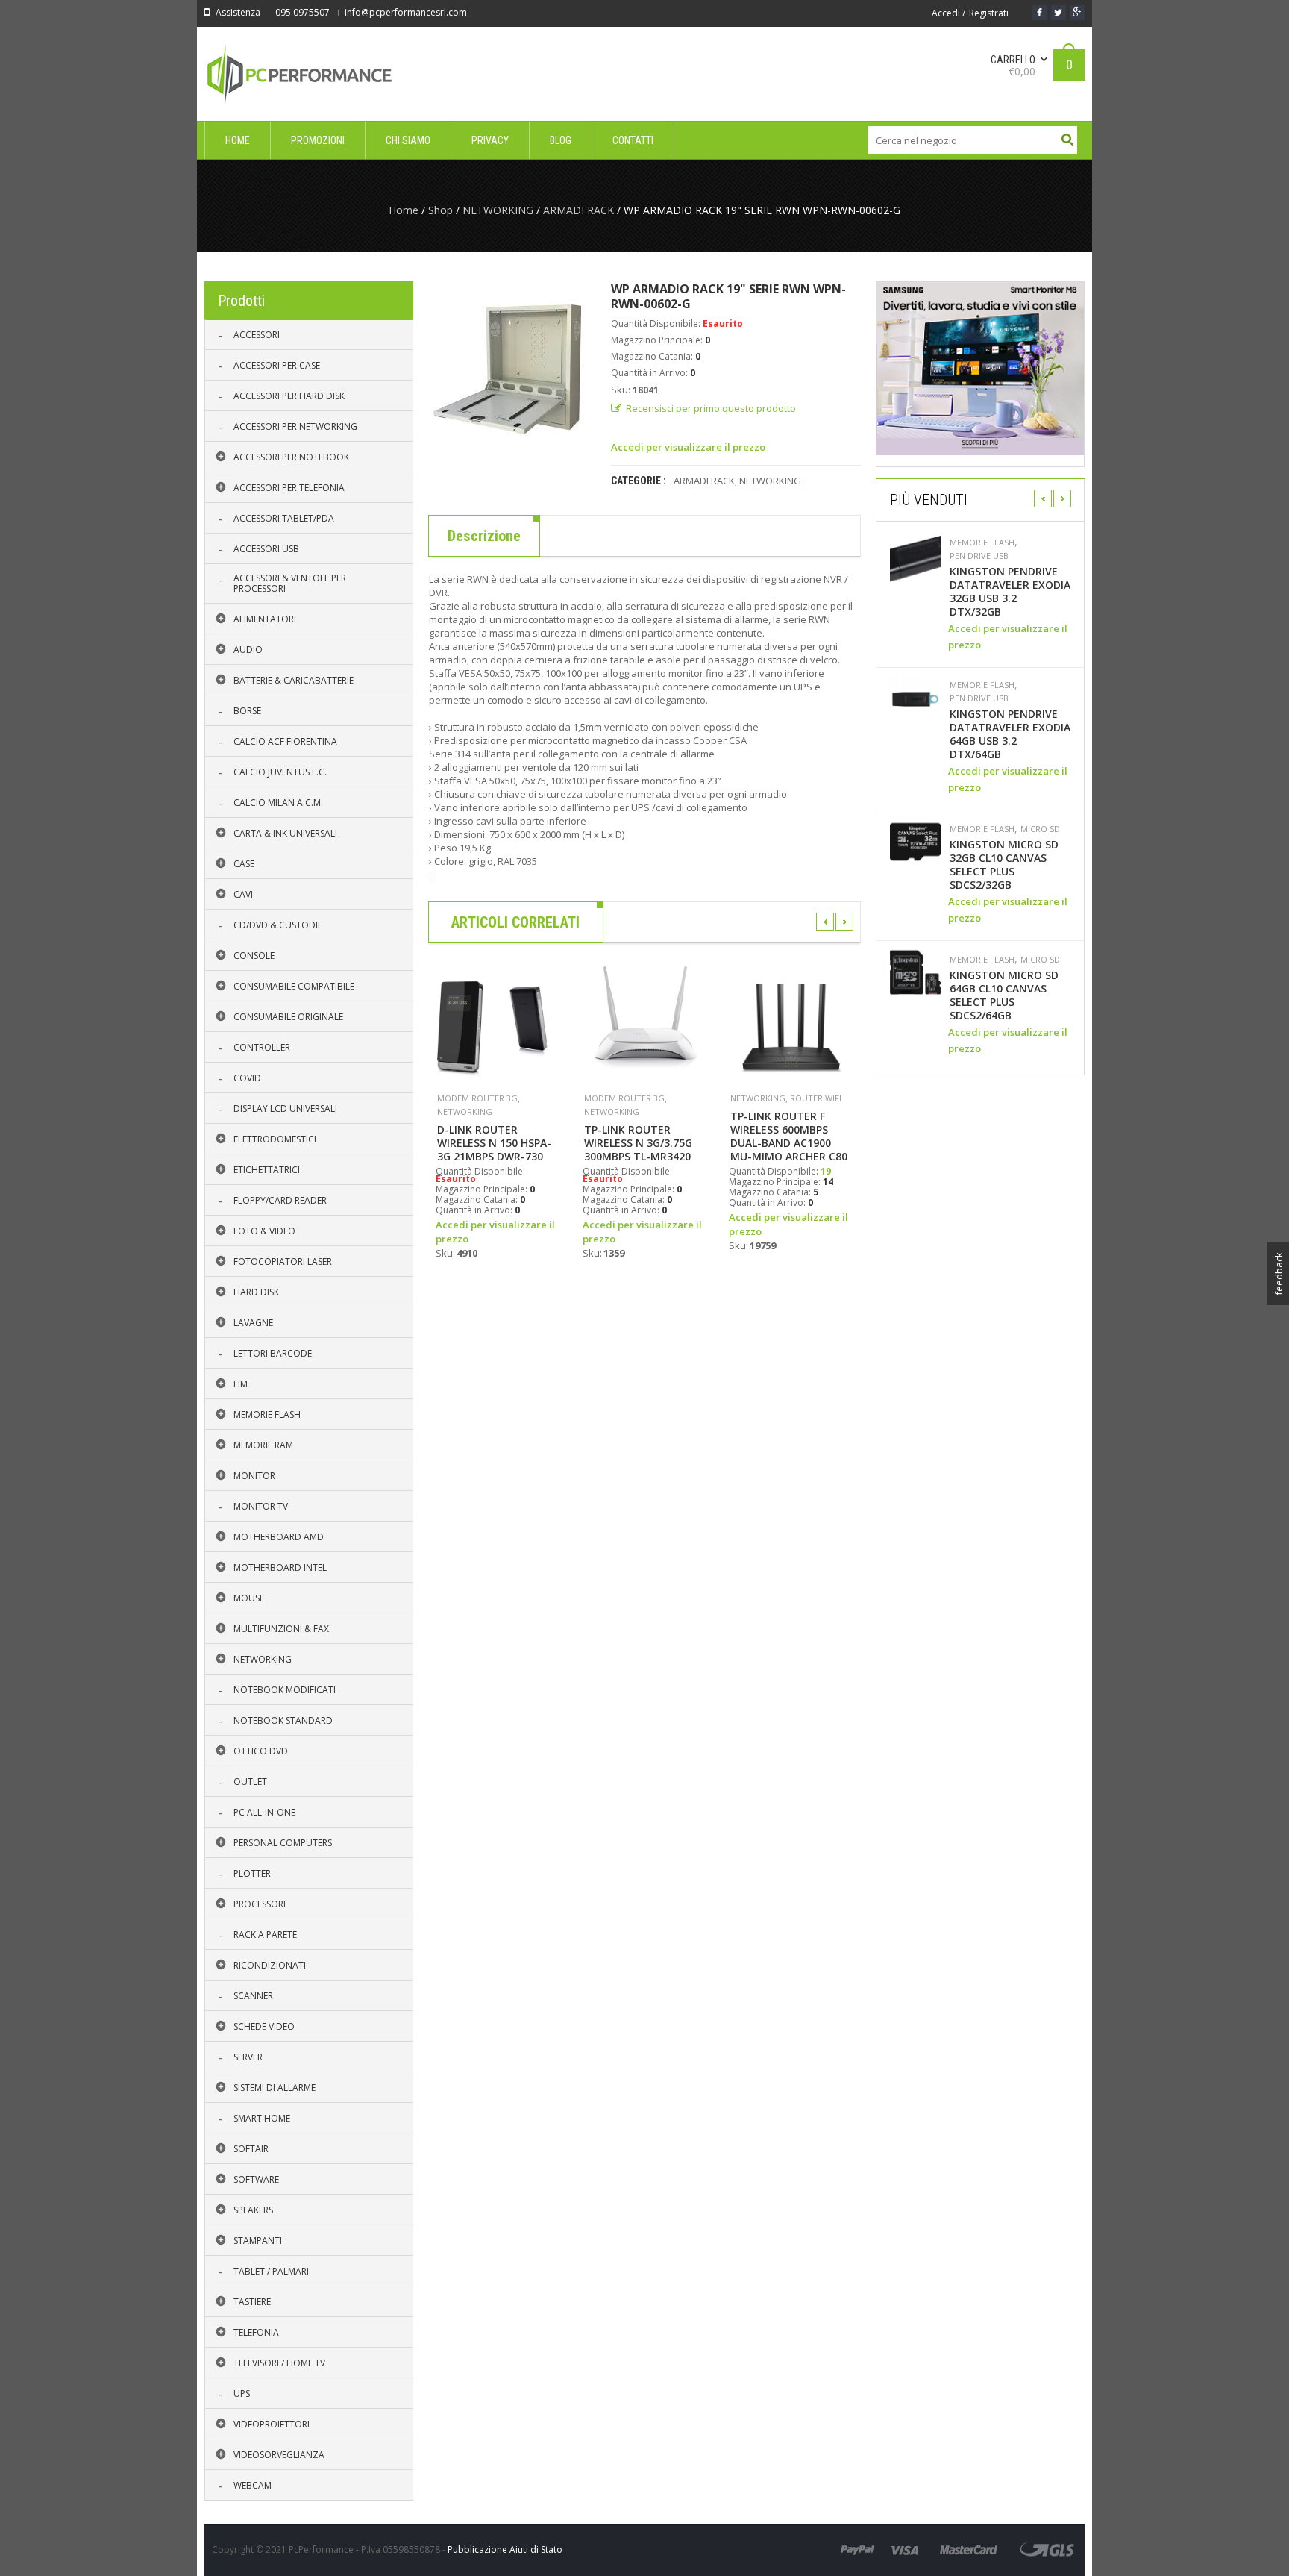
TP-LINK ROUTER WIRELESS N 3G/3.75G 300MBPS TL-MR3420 (638, 1143)
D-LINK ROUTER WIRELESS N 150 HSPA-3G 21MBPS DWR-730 (494, 1143)
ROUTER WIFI (816, 1098)
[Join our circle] (1077, 13)
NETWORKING (498, 210)
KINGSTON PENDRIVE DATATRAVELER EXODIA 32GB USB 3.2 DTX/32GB (1010, 592)
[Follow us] (1059, 13)
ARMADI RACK (578, 210)
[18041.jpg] (508, 370)
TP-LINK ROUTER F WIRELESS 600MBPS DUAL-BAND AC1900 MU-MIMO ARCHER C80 (789, 1137)
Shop (440, 210)
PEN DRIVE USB (979, 556)
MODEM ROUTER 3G (477, 1098)
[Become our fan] (1040, 13)
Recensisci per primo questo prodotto (711, 408)
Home (404, 210)
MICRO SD (1040, 829)
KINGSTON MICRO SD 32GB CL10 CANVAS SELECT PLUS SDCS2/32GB (1004, 865)
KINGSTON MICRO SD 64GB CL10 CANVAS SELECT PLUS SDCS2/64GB (1004, 995)
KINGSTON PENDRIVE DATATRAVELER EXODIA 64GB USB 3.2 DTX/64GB (1010, 734)
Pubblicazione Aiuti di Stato (505, 2550)
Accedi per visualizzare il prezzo (688, 447)
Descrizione (484, 536)
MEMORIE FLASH (982, 543)
